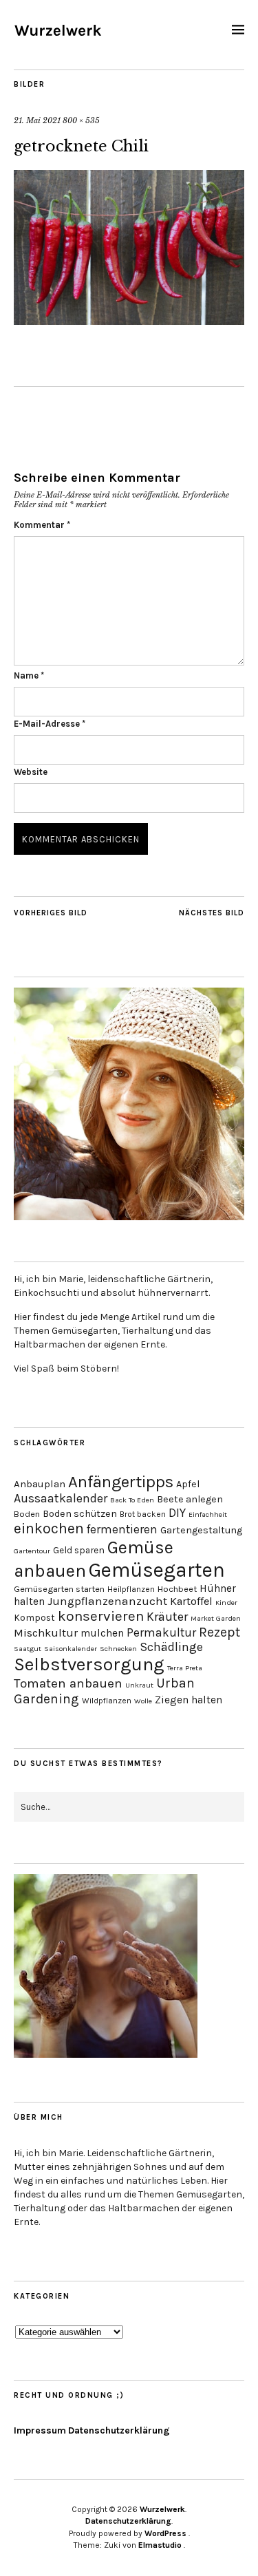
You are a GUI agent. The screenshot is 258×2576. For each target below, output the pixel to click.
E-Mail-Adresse (50, 724)
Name (29, 675)
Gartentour (32, 1551)
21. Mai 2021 (37, 120)
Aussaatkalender (61, 1499)
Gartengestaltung (201, 1530)
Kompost (34, 1617)
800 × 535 (81, 120)
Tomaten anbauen (68, 1683)
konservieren (101, 1616)
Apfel (188, 1484)
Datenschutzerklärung (119, 2430)
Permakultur (161, 1632)
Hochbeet (177, 1589)
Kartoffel (191, 1601)
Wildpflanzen (107, 1701)
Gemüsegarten (157, 1570)
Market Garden (216, 1618)
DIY (177, 1513)
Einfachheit (208, 1514)
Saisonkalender (71, 1649)
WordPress (165, 2533)
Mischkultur (46, 1633)
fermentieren (122, 1529)
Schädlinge (171, 1647)
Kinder (226, 1603)
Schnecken (118, 1649)
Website (31, 772)
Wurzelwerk (162, 2509)
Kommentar (42, 525)
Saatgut (28, 1649)
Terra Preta (185, 1668)
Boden (27, 1514)
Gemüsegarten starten (59, 1589)
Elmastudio (160, 2545)
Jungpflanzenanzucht (107, 1601)
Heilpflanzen (131, 1589)
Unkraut (139, 1685)
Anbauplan (40, 1484)
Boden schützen (80, 1514)
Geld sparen (79, 1550)
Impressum (40, 2430)
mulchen (102, 1633)
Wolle (143, 1701)
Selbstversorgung (89, 1664)
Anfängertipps (121, 1482)
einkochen (49, 1528)
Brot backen (143, 1514)
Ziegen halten (189, 1700)
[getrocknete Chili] (129, 321)
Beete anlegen (190, 1499)
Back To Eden (132, 1500)
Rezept (219, 1632)
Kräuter (167, 1617)
